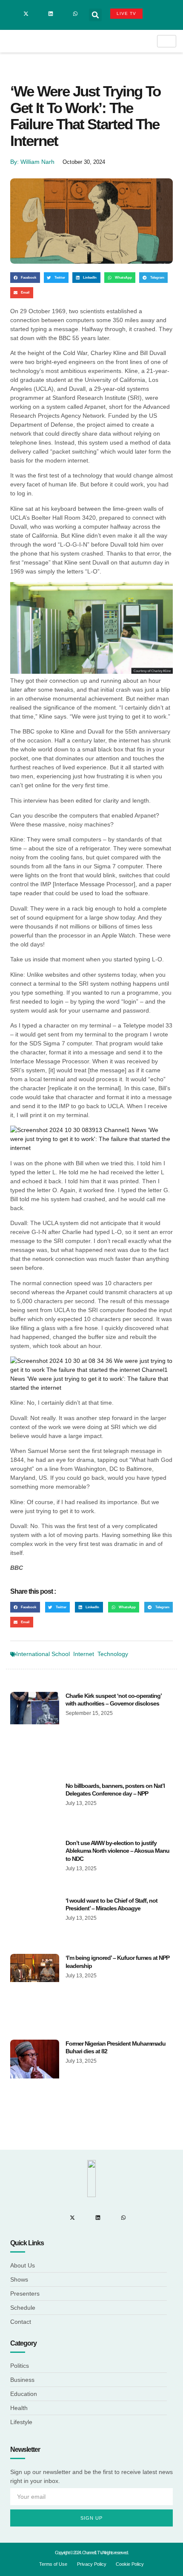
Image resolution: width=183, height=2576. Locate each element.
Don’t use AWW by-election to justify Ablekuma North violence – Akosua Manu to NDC (117, 1851)
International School (43, 1654)
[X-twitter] (26, 14)
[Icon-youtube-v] (63, 14)
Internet (84, 1654)
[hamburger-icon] (167, 41)
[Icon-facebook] (14, 14)
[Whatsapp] (75, 14)
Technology (113, 1654)
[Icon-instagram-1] (38, 14)
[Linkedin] (51, 14)
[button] (95, 15)
